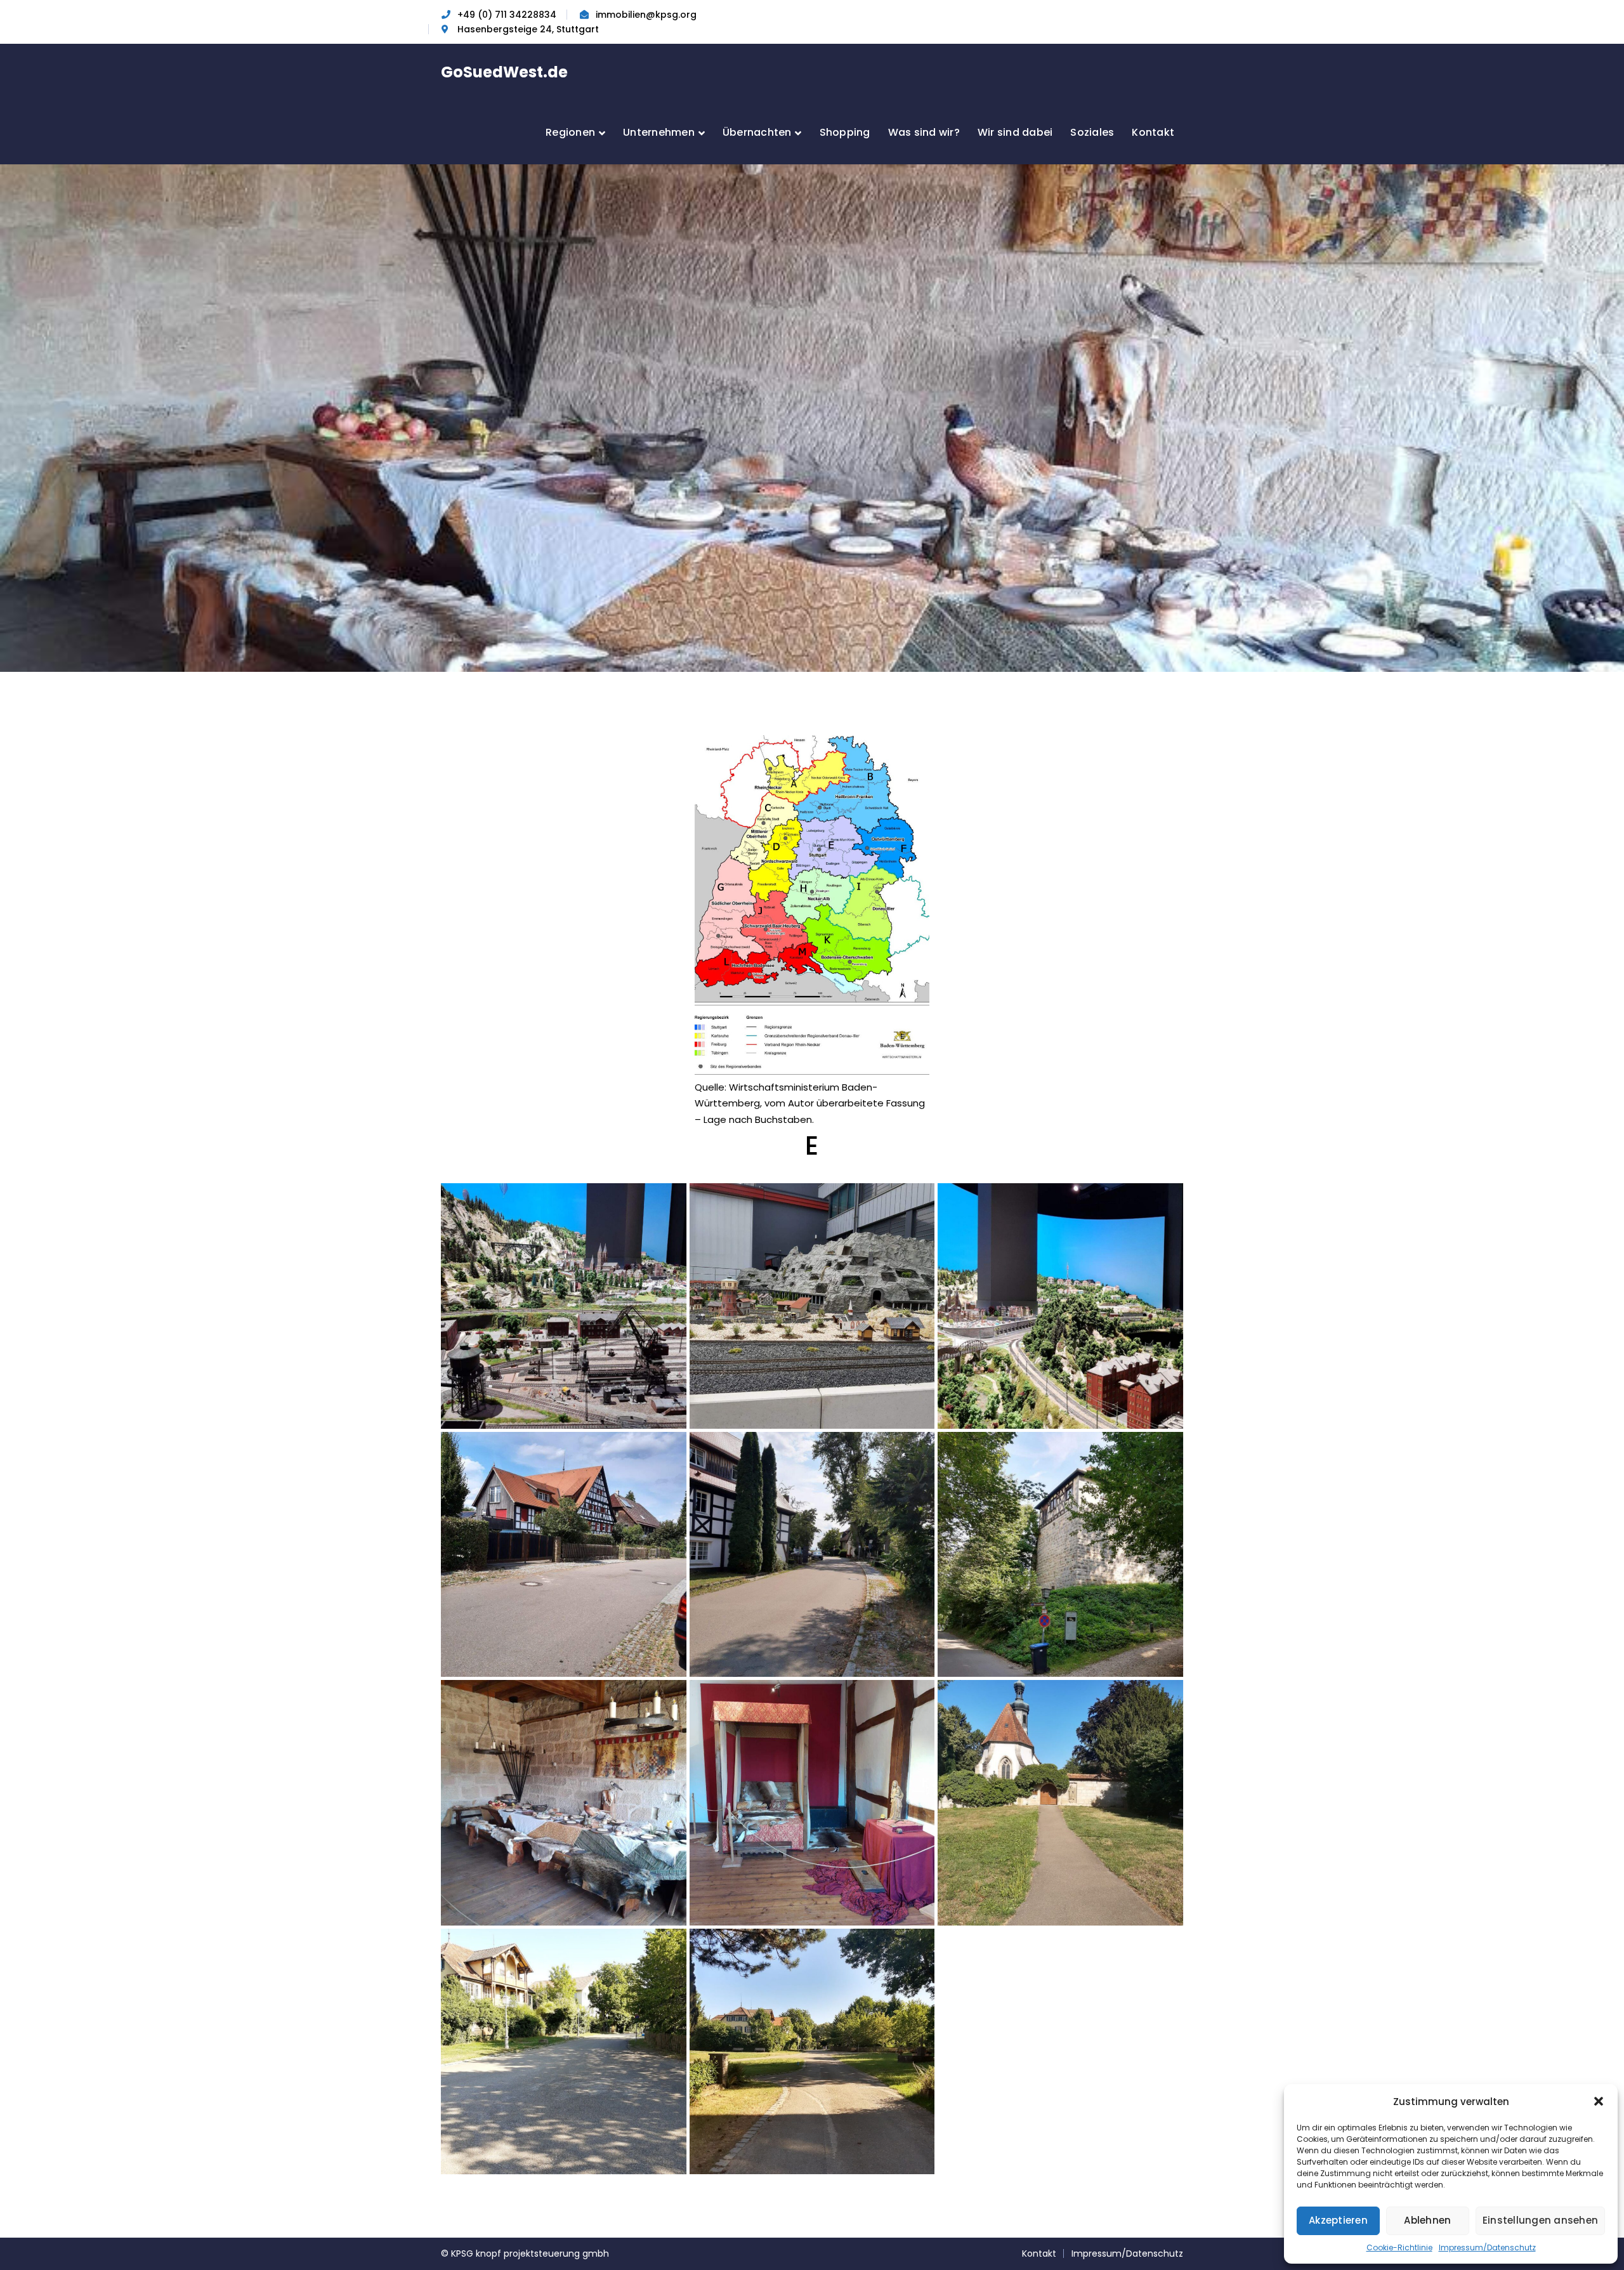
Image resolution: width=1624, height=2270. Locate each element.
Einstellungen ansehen (1540, 2220)
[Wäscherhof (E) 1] (564, 1555)
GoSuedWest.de (504, 72)
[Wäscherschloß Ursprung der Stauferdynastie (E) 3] (812, 1803)
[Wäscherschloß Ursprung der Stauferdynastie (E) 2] (564, 1803)
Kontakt (1039, 2254)
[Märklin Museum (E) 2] (812, 1306)
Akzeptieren (1338, 2220)
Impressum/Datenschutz (1487, 2247)
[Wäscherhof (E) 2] (812, 1555)
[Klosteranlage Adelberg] (564, 2051)
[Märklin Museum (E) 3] (1060, 1306)
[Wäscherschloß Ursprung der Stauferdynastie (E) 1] (1060, 1555)
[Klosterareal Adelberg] (812, 2051)
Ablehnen (1427, 2220)
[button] (1599, 2101)
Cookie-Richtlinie (1399, 2247)
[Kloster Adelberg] (1060, 1803)
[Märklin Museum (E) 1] (564, 1306)
